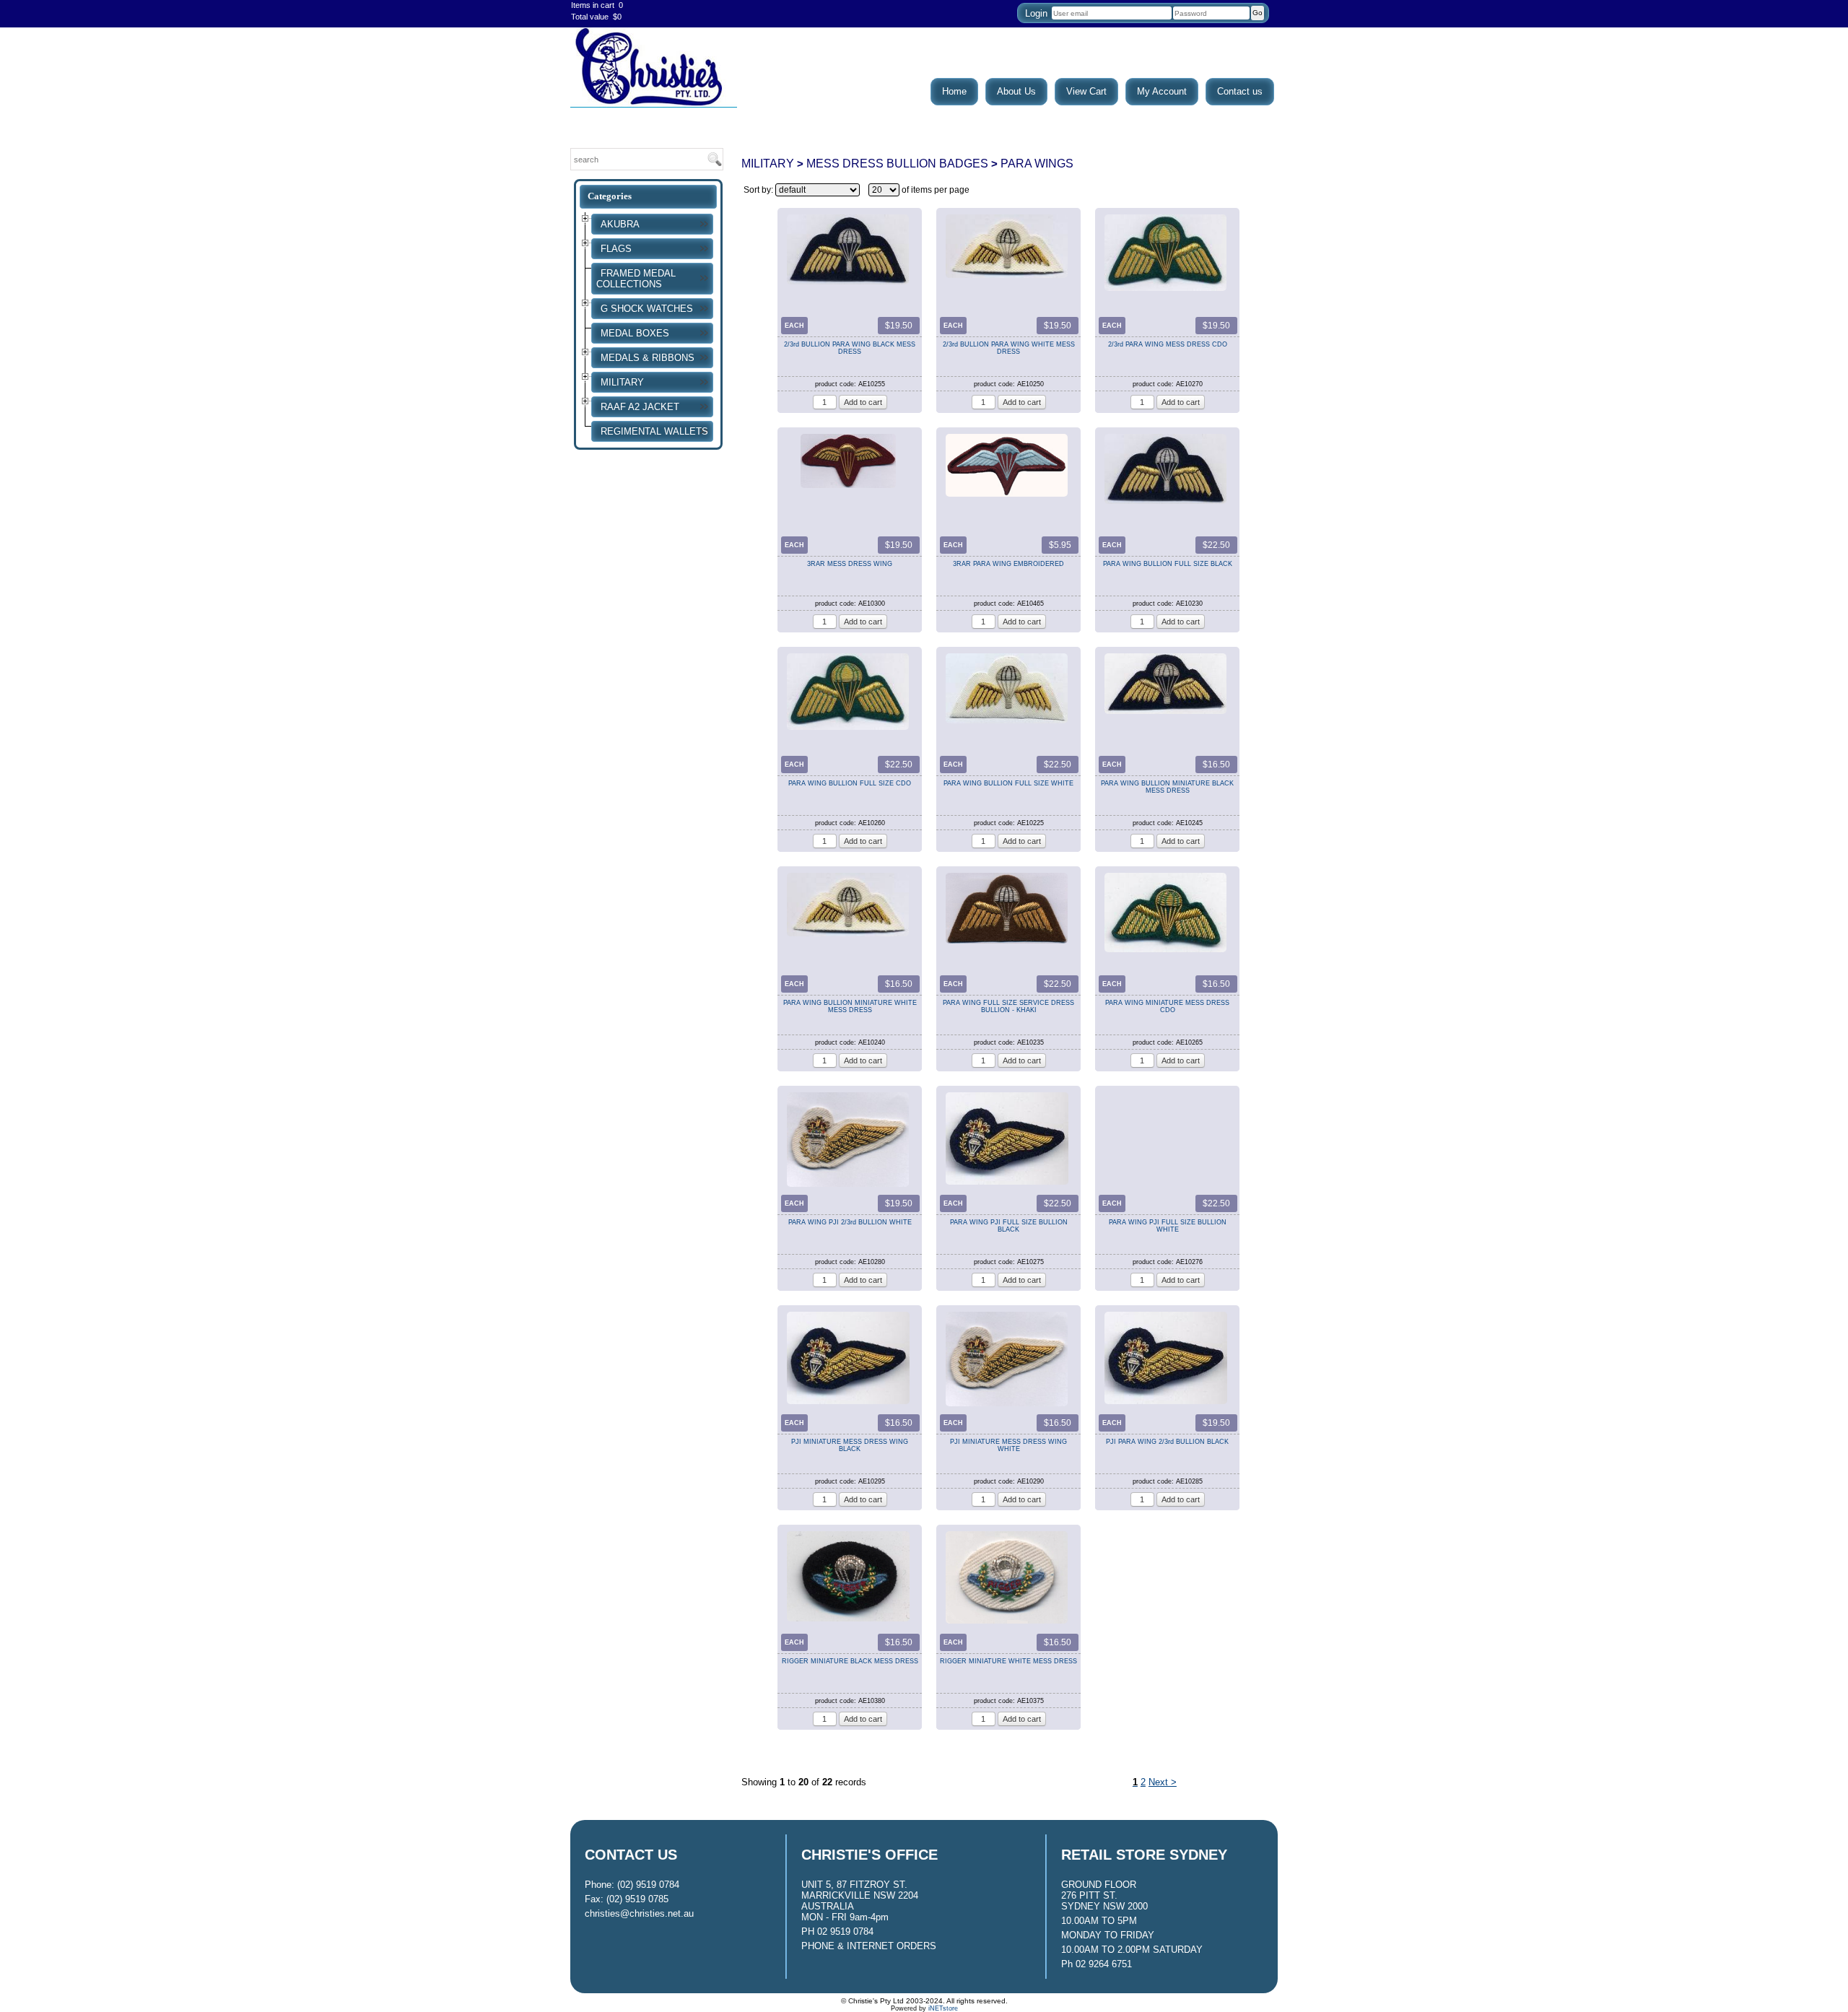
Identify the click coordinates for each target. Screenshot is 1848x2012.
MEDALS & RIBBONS (648, 358)
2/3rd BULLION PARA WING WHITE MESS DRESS (1009, 347)
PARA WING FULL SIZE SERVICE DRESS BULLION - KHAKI (1008, 1005)
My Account (1162, 91)
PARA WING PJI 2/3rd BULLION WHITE (850, 1222)
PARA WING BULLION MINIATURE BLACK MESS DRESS (1167, 786)
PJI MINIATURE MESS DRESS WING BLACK (850, 1444)
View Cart (1086, 91)
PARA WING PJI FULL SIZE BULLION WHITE (1168, 1225)
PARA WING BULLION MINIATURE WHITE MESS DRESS (850, 1005)
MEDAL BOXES (635, 333)
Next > (1163, 1782)
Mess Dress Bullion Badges (897, 163)
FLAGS (616, 249)
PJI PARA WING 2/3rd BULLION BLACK (1167, 1442)
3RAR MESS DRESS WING (850, 564)
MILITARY (622, 382)
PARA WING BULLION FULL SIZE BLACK (1168, 564)
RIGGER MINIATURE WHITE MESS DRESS (1008, 1661)
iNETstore (943, 2008)
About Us (1016, 91)
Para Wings (1037, 163)
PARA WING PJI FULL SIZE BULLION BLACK (1009, 1225)
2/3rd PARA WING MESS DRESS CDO (1168, 344)
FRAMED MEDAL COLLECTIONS (636, 279)
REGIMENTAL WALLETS (654, 431)
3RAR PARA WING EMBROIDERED (1008, 564)
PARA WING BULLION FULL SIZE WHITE (1008, 783)
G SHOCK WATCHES (647, 309)
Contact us (1240, 91)
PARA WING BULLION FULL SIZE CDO (850, 783)
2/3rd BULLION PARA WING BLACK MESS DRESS (850, 347)
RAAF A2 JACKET (640, 407)
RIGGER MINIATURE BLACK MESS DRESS (850, 1661)
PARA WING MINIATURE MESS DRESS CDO (1167, 1005)
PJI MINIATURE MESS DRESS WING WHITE (1008, 1444)
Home (954, 91)
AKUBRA (620, 224)
